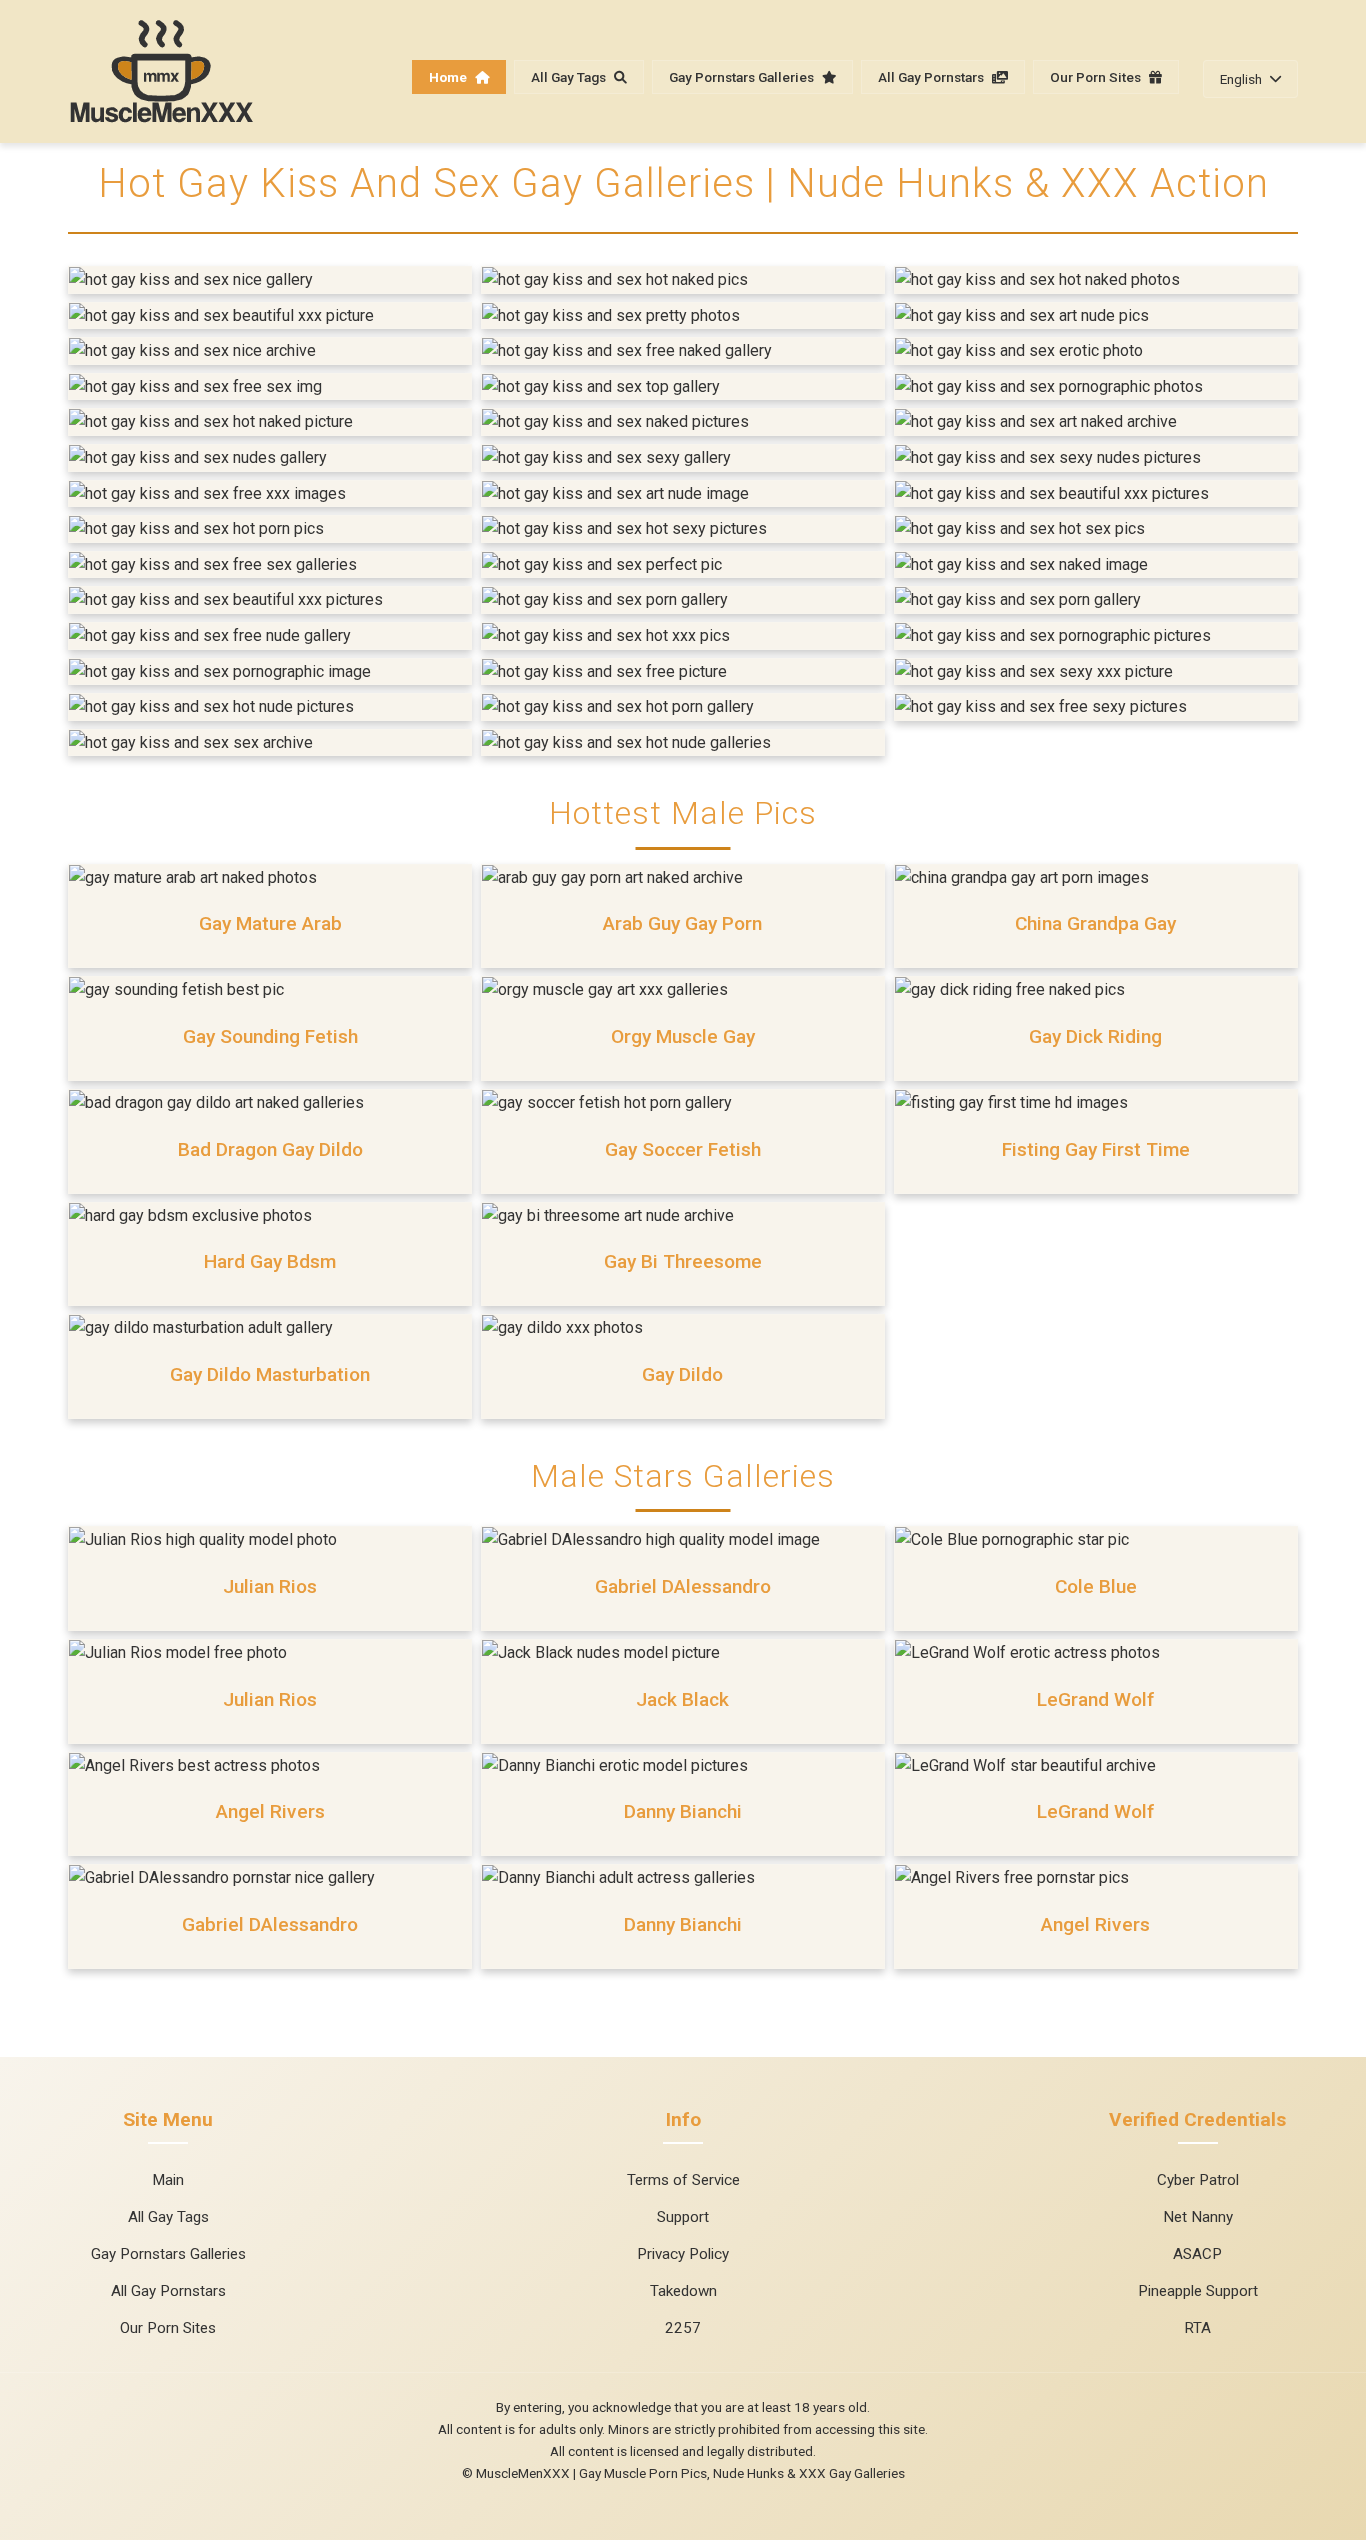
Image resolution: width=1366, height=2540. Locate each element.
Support (683, 2217)
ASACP (1197, 2254)
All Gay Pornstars (932, 77)
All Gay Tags (570, 77)
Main (168, 2180)
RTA (1197, 2328)
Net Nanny (1198, 2217)
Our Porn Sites (1097, 77)
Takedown (683, 2291)
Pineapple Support (1198, 2291)
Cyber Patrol (1198, 2180)
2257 (683, 2328)
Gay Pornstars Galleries (743, 77)
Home (449, 77)
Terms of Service (683, 2180)
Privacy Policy (683, 2254)
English (1241, 79)
